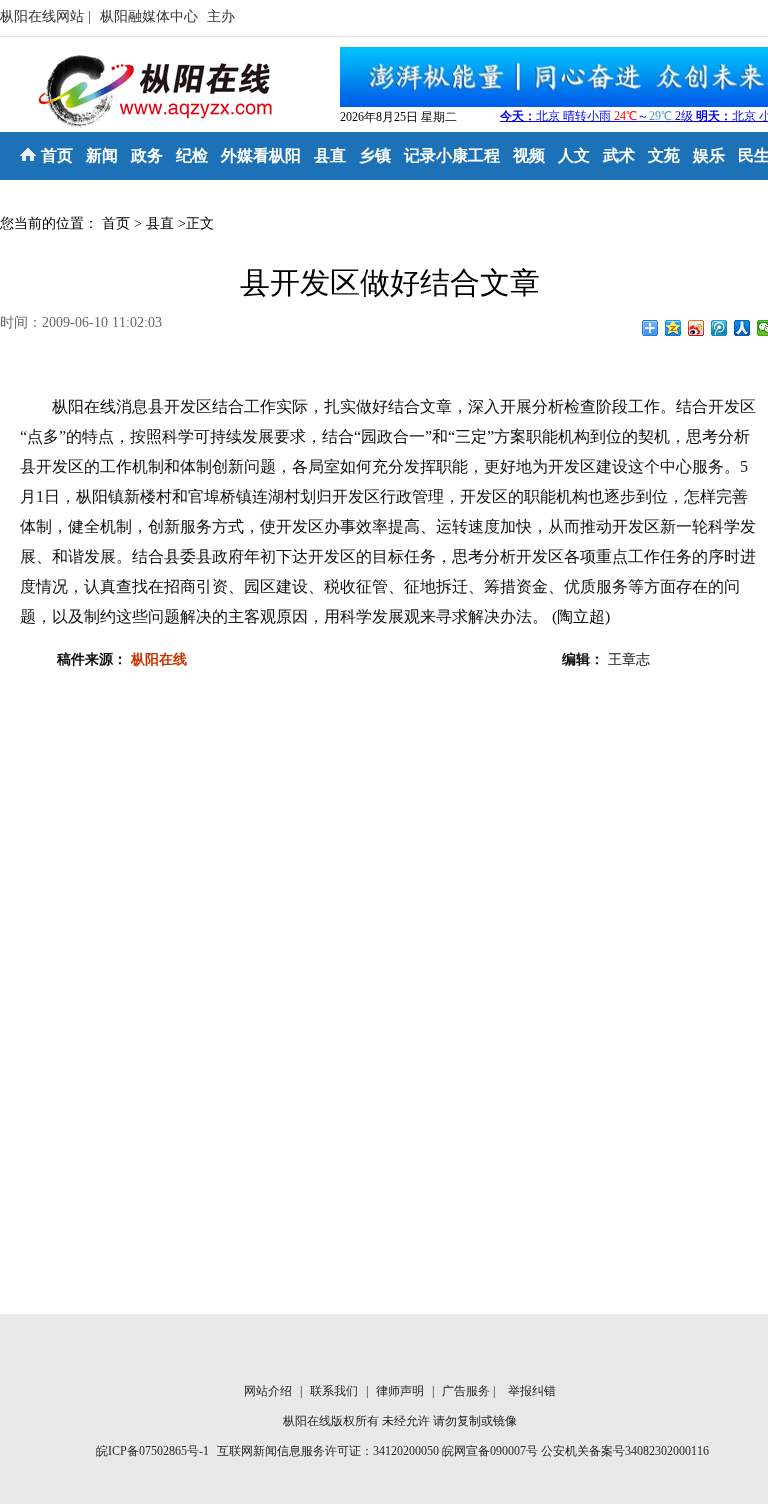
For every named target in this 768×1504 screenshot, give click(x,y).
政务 (147, 155)
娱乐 (709, 155)
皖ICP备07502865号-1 (152, 1451)
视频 (529, 155)
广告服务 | (470, 1391)
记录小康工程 (452, 155)
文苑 (664, 155)
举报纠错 (532, 1391)
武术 (619, 155)
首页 (57, 155)
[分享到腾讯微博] (719, 328)
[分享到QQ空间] (673, 328)
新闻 (102, 155)
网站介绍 (269, 1391)
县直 (330, 155)
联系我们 (335, 1391)
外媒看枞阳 (261, 155)
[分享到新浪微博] (696, 328)
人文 (574, 155)
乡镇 (375, 155)
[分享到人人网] (742, 328)
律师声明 (401, 1391)
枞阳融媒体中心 (151, 16)
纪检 (192, 155)
